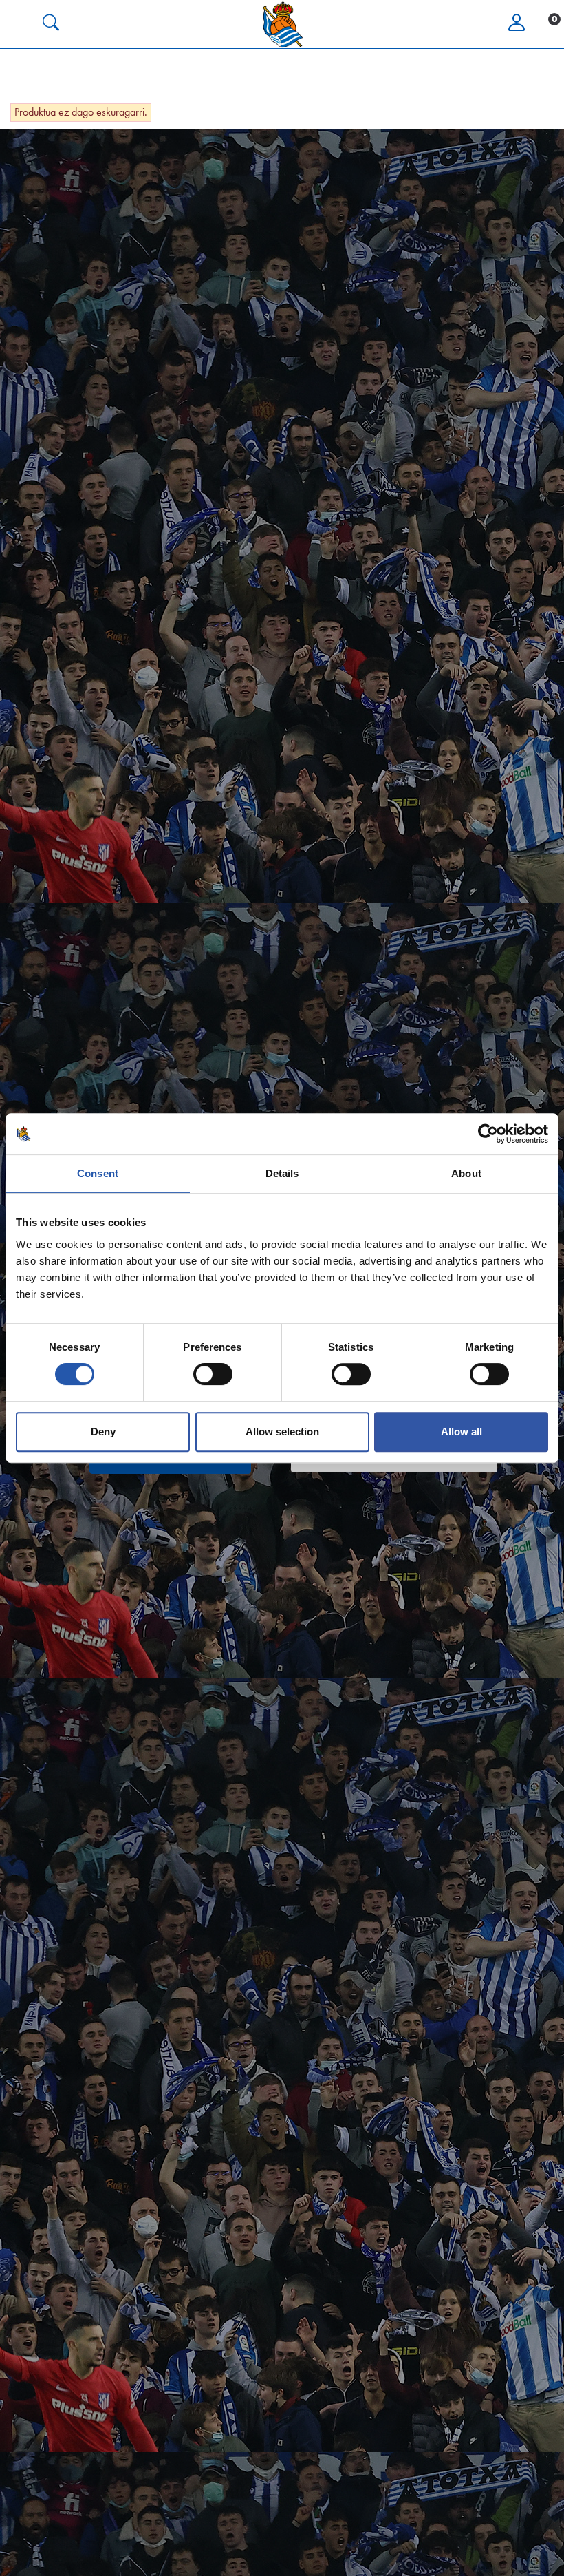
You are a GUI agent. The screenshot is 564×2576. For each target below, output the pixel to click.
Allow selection (282, 1432)
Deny (103, 1432)
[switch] (213, 1374)
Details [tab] (282, 1173)
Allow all (462, 1432)
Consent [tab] (98, 1173)
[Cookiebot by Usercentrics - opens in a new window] (488, 1134)
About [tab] (466, 1173)
